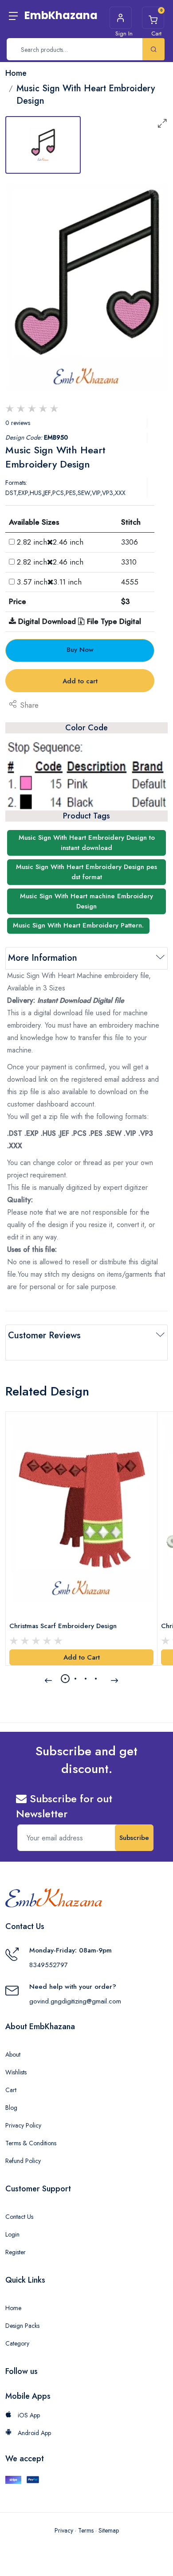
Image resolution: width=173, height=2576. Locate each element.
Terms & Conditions (31, 2143)
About (13, 2054)
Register (16, 2252)
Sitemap (109, 2530)
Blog (11, 2108)
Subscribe (134, 1838)
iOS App (28, 2415)
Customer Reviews (44, 1335)
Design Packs (22, 2326)
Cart (11, 2090)
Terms (86, 2530)
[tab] (43, 145)
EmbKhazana (61, 15)
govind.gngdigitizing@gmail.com (75, 2001)
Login (12, 2234)
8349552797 (49, 1965)
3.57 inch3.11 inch (49, 582)
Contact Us (19, 2217)
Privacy (64, 2530)
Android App (33, 2433)
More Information (43, 958)
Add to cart (80, 681)
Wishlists (16, 2072)
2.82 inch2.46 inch (50, 542)
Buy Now (80, 650)
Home (13, 2308)
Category (17, 2343)
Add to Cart (82, 1657)
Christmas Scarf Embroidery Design (63, 1626)
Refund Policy (23, 2161)
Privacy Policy (23, 2125)
